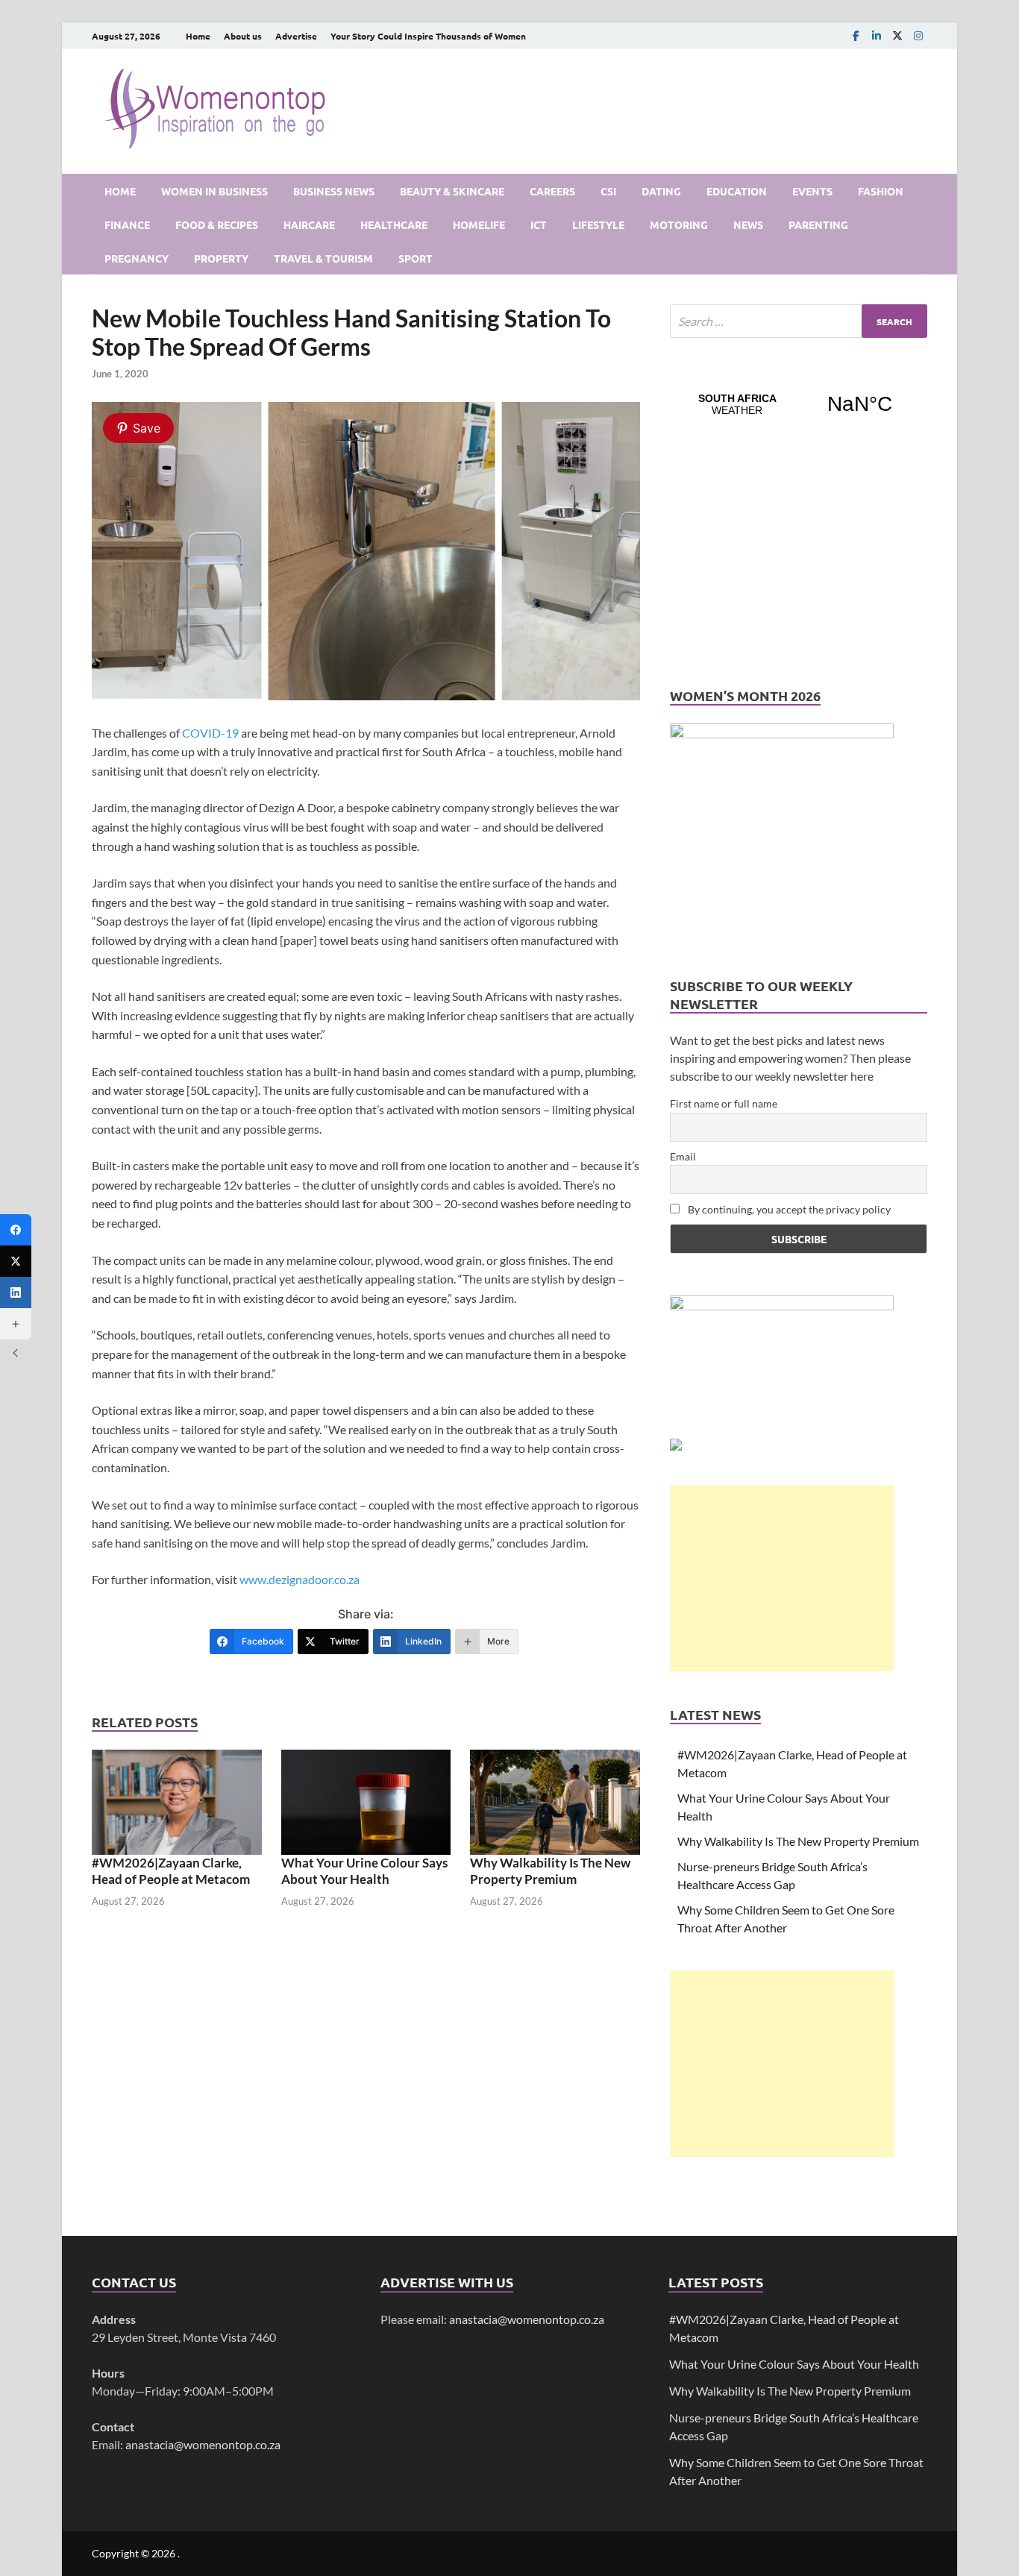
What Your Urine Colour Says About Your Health (364, 1871)
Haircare (309, 224)
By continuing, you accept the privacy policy (788, 1209)
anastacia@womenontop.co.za (203, 2444)
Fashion (881, 191)
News (748, 224)
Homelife (479, 224)
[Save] (366, 695)
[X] (897, 35)
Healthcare (394, 224)
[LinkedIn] (877, 35)
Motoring (679, 224)
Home (198, 36)
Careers (552, 191)
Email (683, 1156)
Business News (334, 191)
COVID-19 (210, 733)
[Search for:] (799, 321)
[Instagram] (918, 35)
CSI (608, 191)
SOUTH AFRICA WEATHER (799, 404)
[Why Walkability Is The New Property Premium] (555, 1801)
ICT (539, 224)
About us (243, 36)
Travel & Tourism (323, 258)
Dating (661, 191)
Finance (127, 224)
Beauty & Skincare (452, 191)
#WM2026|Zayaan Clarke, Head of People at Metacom (171, 1871)
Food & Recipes (217, 224)
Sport (416, 258)
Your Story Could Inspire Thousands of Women (428, 36)
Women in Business (214, 191)
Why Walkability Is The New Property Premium (550, 1871)
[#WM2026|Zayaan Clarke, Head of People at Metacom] (177, 1801)
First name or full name (724, 1103)
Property (221, 258)
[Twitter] (16, 1261)
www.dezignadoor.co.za (300, 1579)
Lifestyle (598, 224)
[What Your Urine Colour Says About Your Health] (366, 1801)
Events (812, 191)
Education (737, 191)
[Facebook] (856, 35)
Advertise (296, 36)
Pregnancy (137, 258)
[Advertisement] (782, 1578)
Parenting (818, 224)
